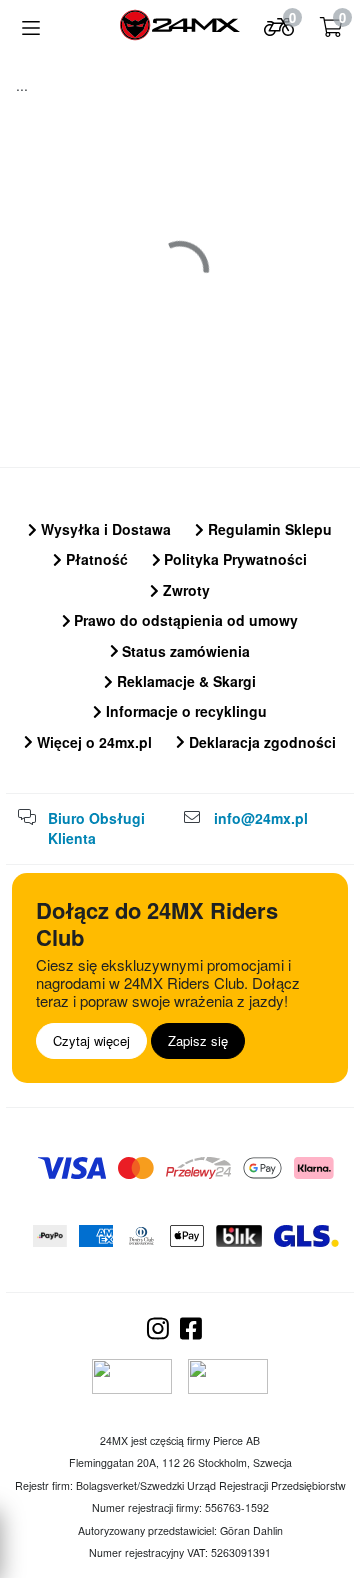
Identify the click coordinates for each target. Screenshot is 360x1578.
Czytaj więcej (91, 1040)
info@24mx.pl (261, 818)
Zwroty (184, 590)
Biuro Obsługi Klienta (96, 828)
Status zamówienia (184, 651)
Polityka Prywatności (233, 559)
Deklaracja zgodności (260, 742)
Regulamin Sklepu (268, 529)
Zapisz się (198, 1040)
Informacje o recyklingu (184, 711)
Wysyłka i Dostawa (104, 529)
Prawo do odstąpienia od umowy (184, 620)
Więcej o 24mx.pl (92, 742)
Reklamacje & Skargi (184, 681)
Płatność (95, 559)
